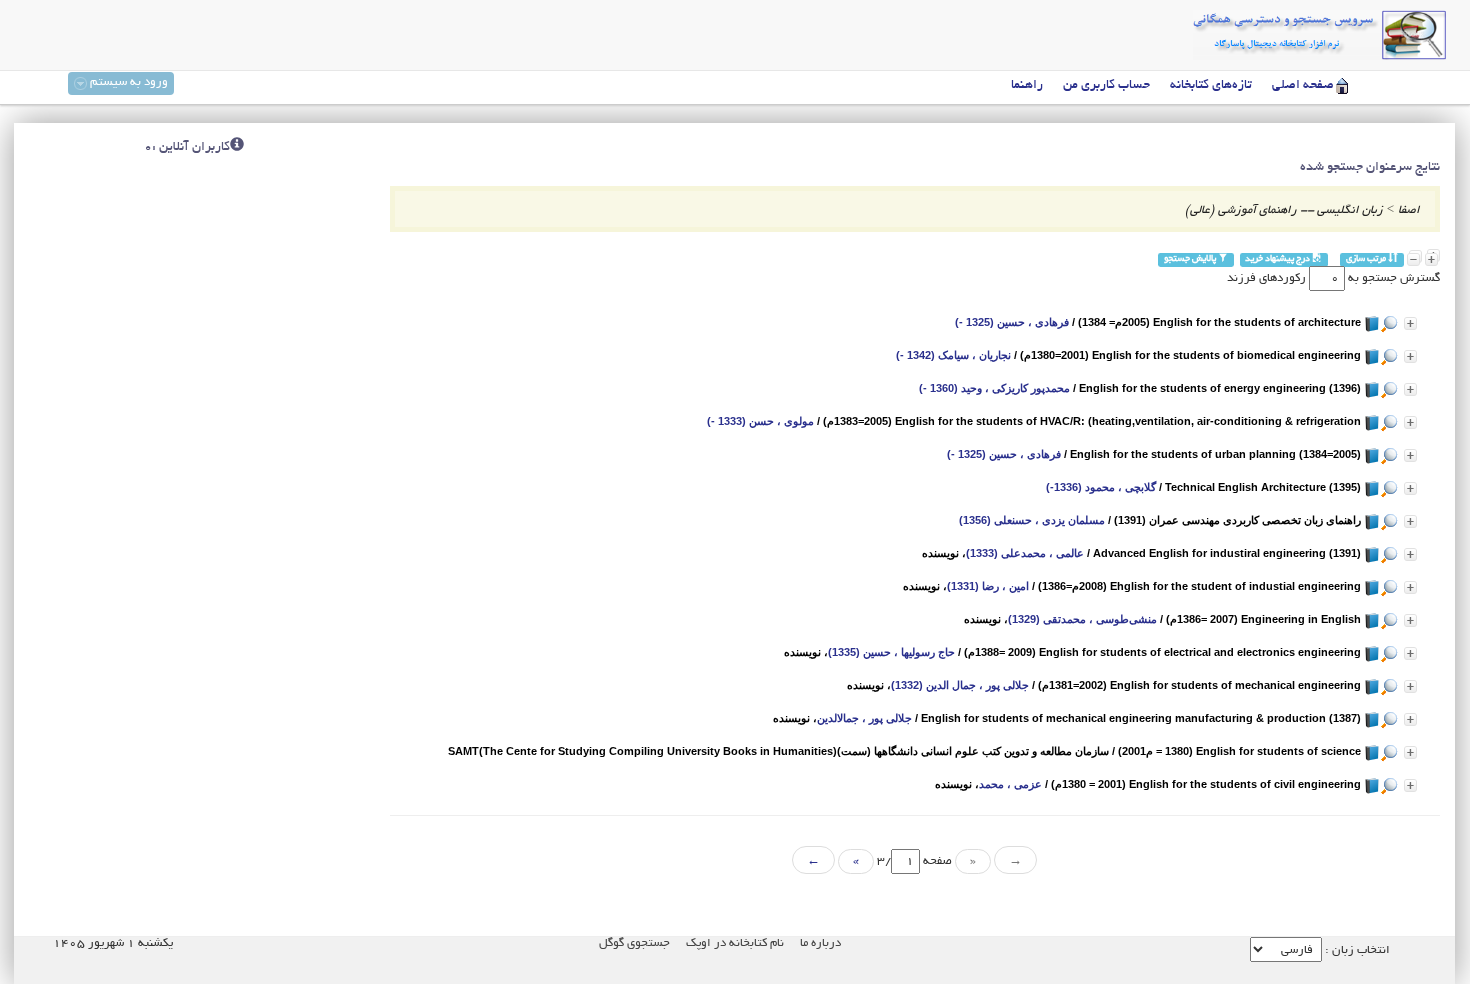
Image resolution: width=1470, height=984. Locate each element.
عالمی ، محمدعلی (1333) (1025, 553)
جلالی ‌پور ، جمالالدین (864, 718)
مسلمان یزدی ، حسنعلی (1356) (1032, 520)
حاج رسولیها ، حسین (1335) (891, 652)
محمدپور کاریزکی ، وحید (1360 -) (994, 388)
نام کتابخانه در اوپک (735, 943)
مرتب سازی (1367, 259)
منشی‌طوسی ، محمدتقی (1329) (1082, 619)
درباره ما (820, 943)
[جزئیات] (1410, 323)
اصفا (1409, 210)
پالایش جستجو (1191, 259)
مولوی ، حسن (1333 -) (760, 421)
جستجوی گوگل (634, 943)
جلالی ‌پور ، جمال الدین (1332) (960, 685)
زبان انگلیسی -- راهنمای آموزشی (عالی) (1284, 210)
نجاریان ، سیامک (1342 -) (953, 355)
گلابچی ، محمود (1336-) (1101, 487)
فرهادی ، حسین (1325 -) (1012, 322)
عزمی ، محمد (1010, 784)
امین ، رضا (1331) (988, 586)
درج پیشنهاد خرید (1278, 259)
